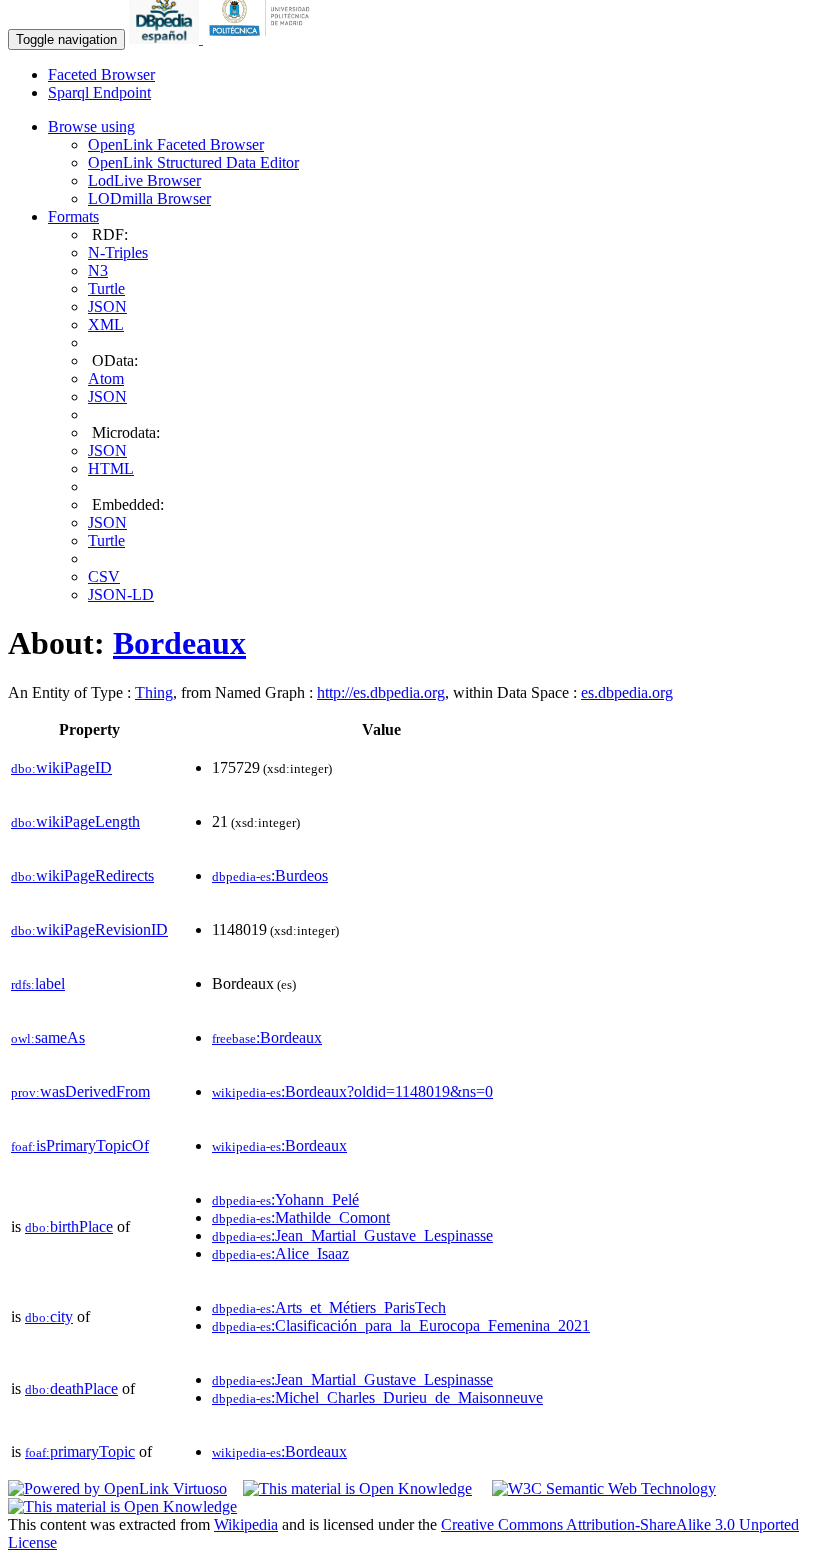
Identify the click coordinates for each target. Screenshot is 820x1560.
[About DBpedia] (166, 38)
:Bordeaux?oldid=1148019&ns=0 (352, 1091)
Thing (154, 692)
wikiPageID (61, 767)
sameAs (48, 1037)
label (38, 983)
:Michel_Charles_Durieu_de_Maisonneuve (377, 1397)
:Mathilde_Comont (301, 1217)
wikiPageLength (75, 821)
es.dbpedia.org (627, 692)
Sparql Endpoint (99, 92)
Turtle (106, 288)
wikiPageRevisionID (89, 929)
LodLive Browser (144, 180)
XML (106, 324)
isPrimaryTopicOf (80, 1145)
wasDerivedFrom (80, 1091)
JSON (107, 306)
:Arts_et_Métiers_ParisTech (329, 1307)
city (49, 1316)
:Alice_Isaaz (280, 1253)
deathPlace (71, 1388)
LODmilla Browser (149, 198)
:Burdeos (270, 875)
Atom (106, 378)
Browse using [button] (91, 126)
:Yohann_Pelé (285, 1199)
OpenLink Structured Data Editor (193, 162)
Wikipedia (246, 1524)
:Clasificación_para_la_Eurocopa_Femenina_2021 (401, 1325)
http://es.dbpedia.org (381, 692)
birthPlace (69, 1226)
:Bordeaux (267, 1037)
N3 (98, 270)
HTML (111, 468)
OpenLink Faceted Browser (176, 144)
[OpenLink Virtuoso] (117, 1488)
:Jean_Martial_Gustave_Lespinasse (352, 1235)
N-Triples (118, 252)
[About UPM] (263, 38)
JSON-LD (121, 594)
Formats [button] (73, 216)
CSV (104, 576)
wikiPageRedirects (82, 875)
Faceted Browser (101, 74)
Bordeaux (179, 643)
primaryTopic (80, 1451)
